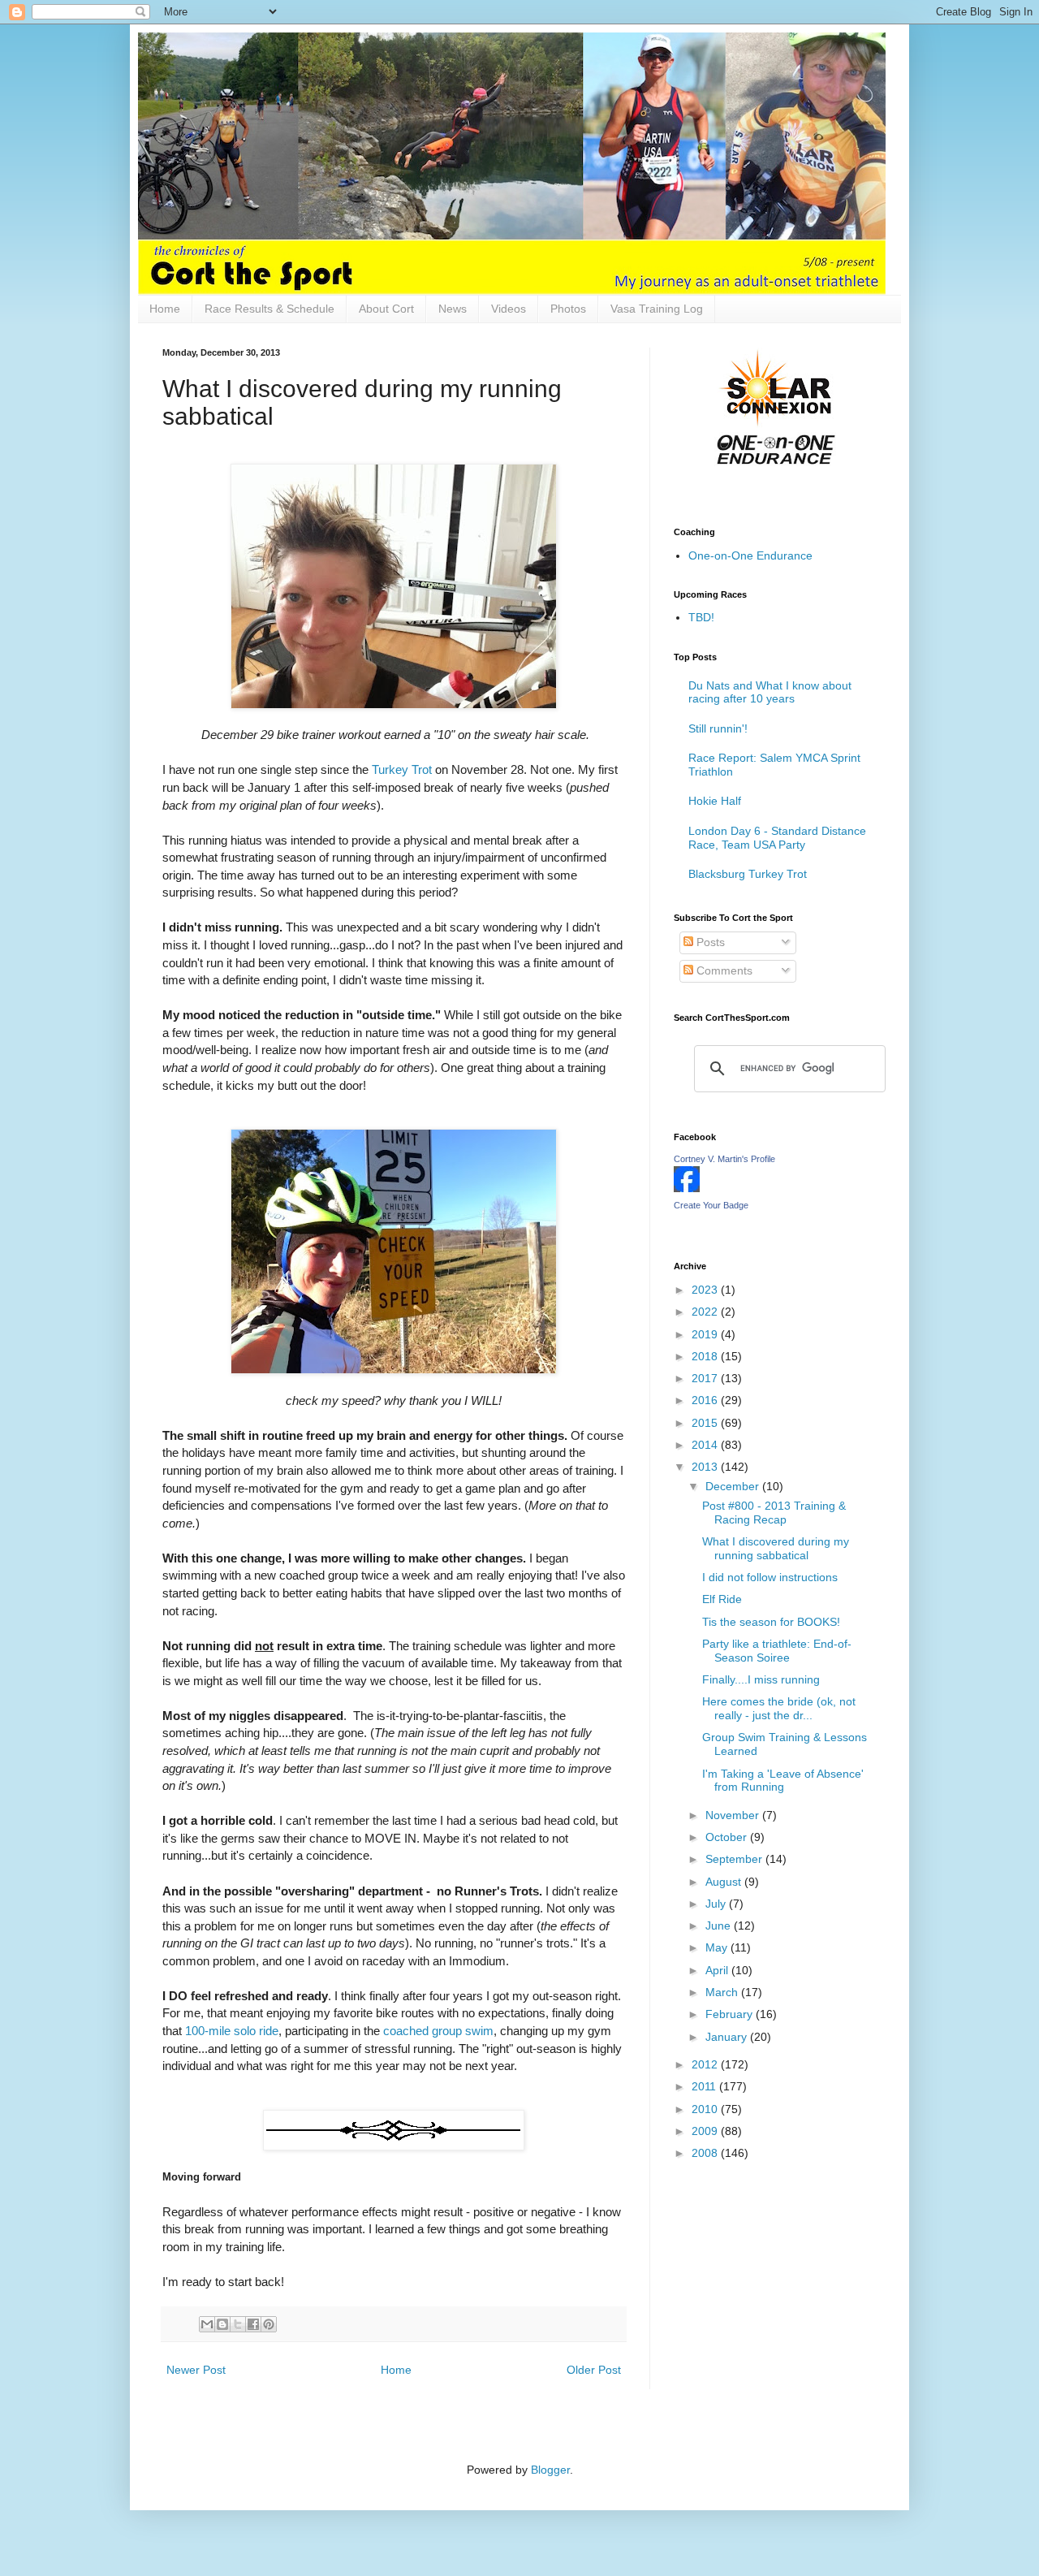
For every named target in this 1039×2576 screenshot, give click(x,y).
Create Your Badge (711, 1205)
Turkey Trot (402, 769)
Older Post (594, 2370)
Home (165, 309)
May (718, 1947)
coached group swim (438, 2031)
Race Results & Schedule (269, 309)
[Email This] (207, 2324)
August (725, 1882)
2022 (706, 1312)
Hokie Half (715, 801)
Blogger (550, 2470)
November (734, 1815)
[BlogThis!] (222, 2324)
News (453, 309)
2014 (706, 1445)
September (735, 1859)
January (728, 2037)
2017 (706, 1378)
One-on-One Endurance (750, 555)
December (734, 1486)
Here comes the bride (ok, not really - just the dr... (779, 1708)
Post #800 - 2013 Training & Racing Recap (774, 1513)
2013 (706, 1467)
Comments (723, 970)
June (720, 1926)
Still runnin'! (718, 728)
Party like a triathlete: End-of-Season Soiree (777, 1651)
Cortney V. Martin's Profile (724, 1159)
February (731, 2014)
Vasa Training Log (657, 309)
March (723, 1992)
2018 (706, 1356)
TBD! (701, 617)
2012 (706, 2064)
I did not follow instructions (770, 1577)
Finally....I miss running (761, 1679)
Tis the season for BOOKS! (771, 1622)
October (728, 1837)
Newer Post (196, 2370)
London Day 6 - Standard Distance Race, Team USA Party (777, 838)
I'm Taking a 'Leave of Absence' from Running (783, 1781)
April (718, 1970)
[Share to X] (238, 2324)
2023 (706, 1290)
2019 (706, 1334)
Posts (709, 942)
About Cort (386, 309)
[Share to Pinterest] (269, 2324)
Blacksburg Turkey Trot (748, 874)
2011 (705, 2086)
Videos (509, 309)
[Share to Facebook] (253, 2324)
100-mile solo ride (232, 2031)
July (717, 1904)
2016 (706, 1400)
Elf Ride (722, 1599)
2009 (706, 2131)
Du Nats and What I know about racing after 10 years (770, 692)
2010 (706, 2109)
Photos (568, 309)
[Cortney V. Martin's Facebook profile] (687, 1188)
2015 (706, 1423)
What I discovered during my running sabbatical (776, 1548)
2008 (706, 2153)
